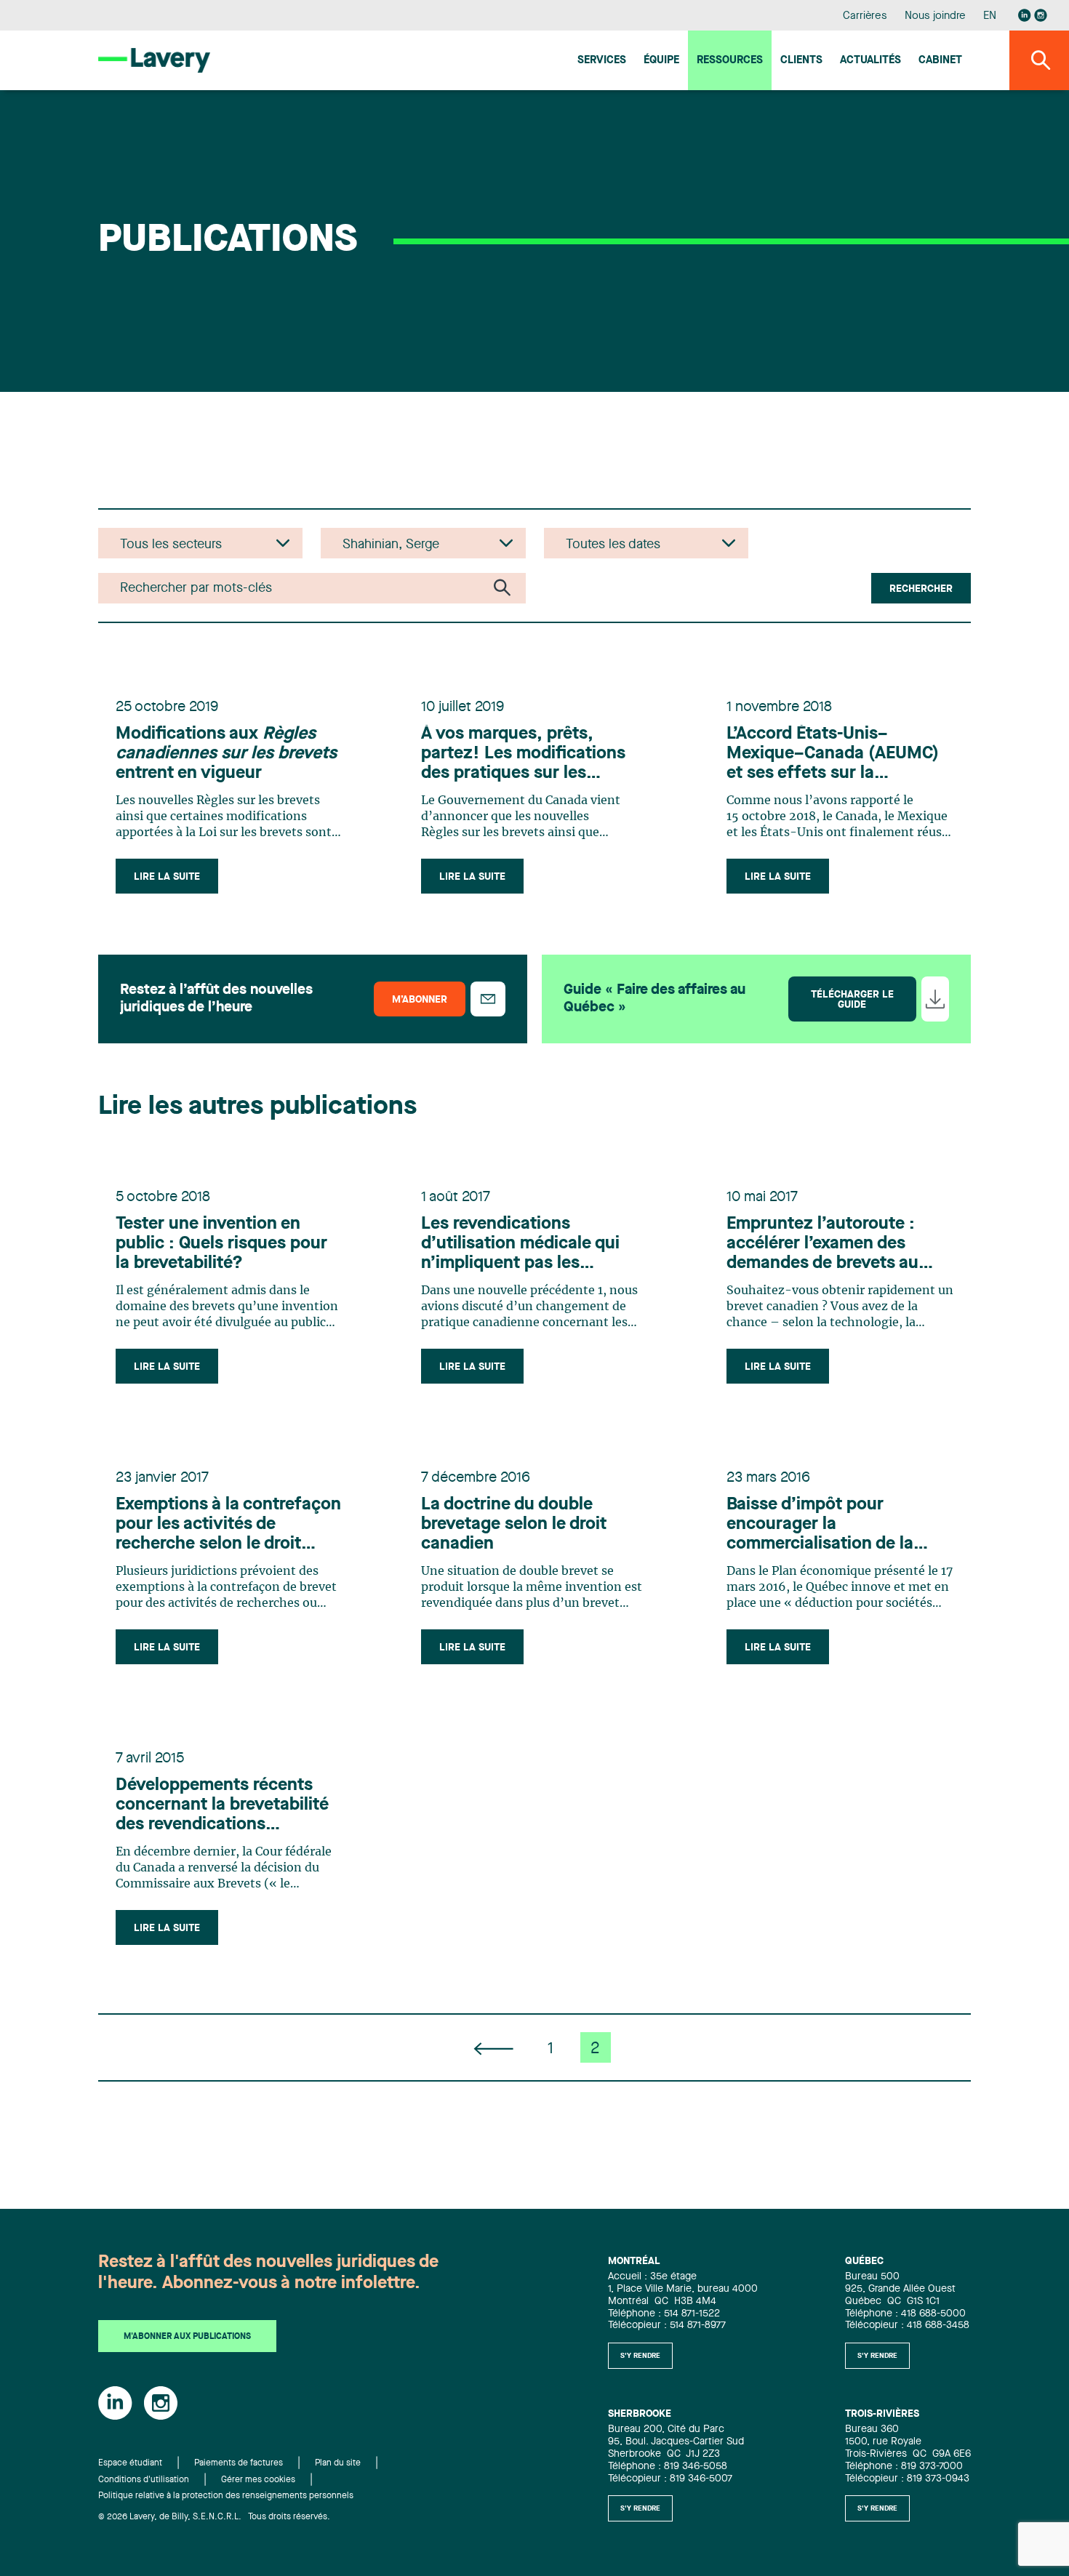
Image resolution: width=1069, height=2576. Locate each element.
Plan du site (338, 2463)
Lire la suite (167, 877)
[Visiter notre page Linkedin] (1025, 15)
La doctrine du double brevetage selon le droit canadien (514, 1525)
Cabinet (940, 61)
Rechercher (921, 589)
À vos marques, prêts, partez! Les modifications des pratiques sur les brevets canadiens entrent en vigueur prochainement (525, 755)
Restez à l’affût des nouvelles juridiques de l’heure (216, 999)
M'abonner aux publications (187, 2337)
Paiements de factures (239, 2463)
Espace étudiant (130, 2463)
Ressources (730, 61)
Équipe (661, 61)
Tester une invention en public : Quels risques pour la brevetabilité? (221, 1244)
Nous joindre (935, 16)
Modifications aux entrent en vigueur (226, 754)
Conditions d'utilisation (144, 2480)
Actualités (870, 61)
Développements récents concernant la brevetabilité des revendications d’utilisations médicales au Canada (222, 1806)
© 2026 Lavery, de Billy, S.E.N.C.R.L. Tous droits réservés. (214, 2517)
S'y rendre (640, 2356)
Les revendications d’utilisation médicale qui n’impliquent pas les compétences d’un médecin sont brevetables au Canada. (534, 1245)
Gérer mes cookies (258, 2480)
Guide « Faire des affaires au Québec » (654, 999)
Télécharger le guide (852, 1000)
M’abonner (420, 1000)
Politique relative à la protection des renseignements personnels (226, 2496)
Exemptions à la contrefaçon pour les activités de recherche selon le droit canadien (228, 1525)
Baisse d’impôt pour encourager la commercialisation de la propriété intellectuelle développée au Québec (820, 1525)
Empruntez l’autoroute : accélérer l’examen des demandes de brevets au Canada (822, 1245)
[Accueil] (154, 60)
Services (602, 61)
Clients (801, 61)
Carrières (865, 16)
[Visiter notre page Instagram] (1041, 15)
